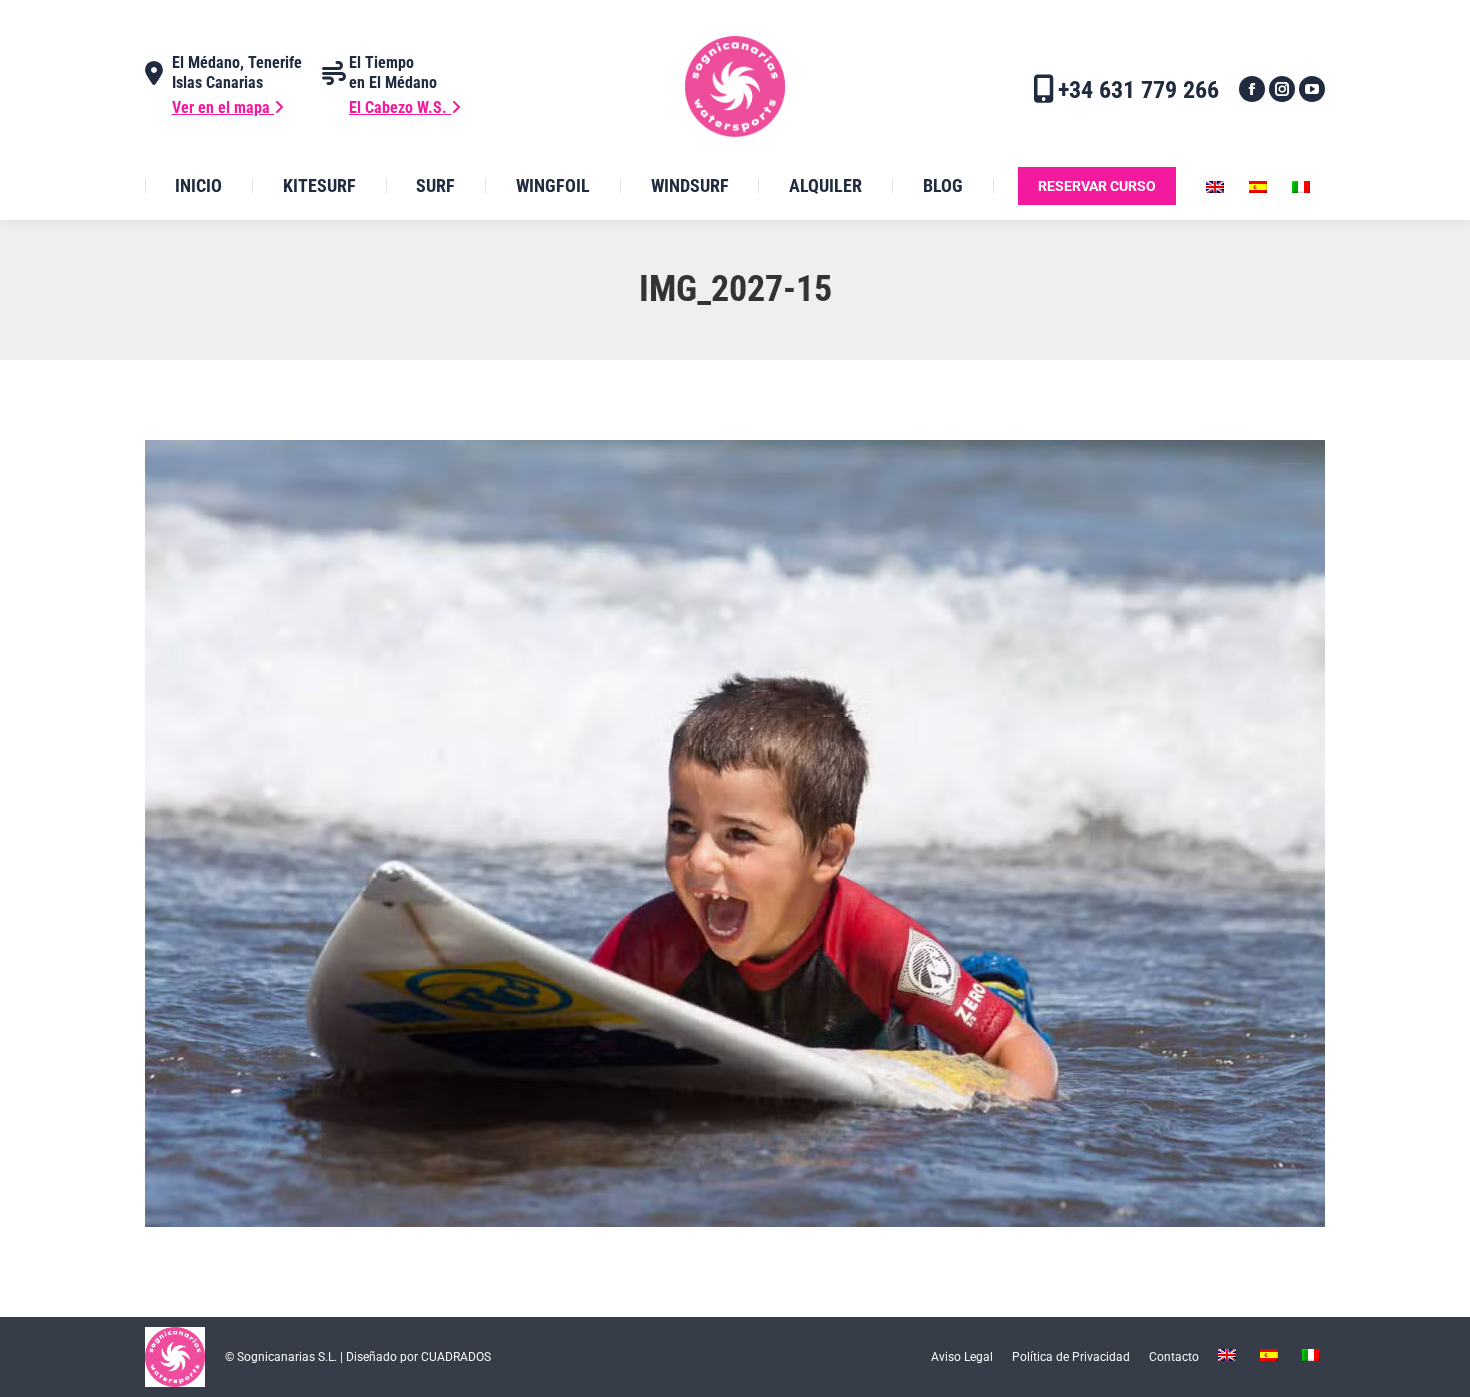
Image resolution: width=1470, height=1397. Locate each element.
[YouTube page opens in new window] (1312, 89)
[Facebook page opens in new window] (1252, 89)
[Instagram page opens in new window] (1282, 89)
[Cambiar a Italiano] (1303, 186)
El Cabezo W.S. (400, 107)
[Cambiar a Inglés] (1217, 186)
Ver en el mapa (223, 107)
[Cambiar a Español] (1260, 186)
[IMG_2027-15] (735, 833)
